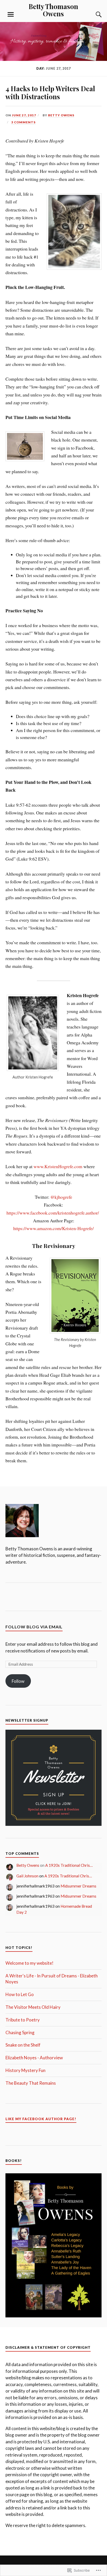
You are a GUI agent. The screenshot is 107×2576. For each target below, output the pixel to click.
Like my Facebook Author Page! (41, 2119)
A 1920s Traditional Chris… (69, 1865)
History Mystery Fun (25, 2070)
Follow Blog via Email (34, 1627)
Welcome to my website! (29, 1963)
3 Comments (23, 122)
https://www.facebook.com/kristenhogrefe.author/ (53, 1213)
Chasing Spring (20, 2032)
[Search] (93, 15)
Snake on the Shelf (23, 2045)
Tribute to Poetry (23, 2020)
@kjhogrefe (61, 1197)
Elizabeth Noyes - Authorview (34, 2058)
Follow (18, 1681)
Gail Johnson (27, 1876)
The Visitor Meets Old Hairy (33, 2007)
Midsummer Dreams (78, 1886)
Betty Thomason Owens (53, 10)
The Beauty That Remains (31, 2083)
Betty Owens (61, 115)
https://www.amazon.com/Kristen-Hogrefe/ (53, 1228)
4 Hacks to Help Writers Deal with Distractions (50, 93)
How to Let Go (20, 1994)
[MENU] (11, 15)
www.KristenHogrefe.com (58, 1166)
